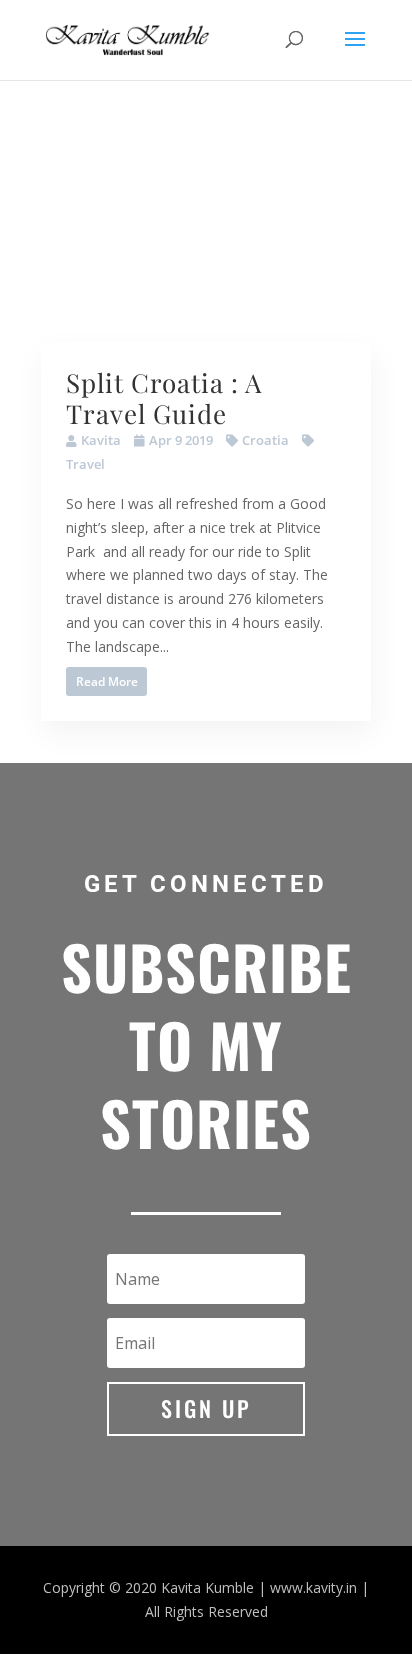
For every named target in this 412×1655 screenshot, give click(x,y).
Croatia (265, 440)
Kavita (101, 440)
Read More (107, 681)
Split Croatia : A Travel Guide (164, 398)
